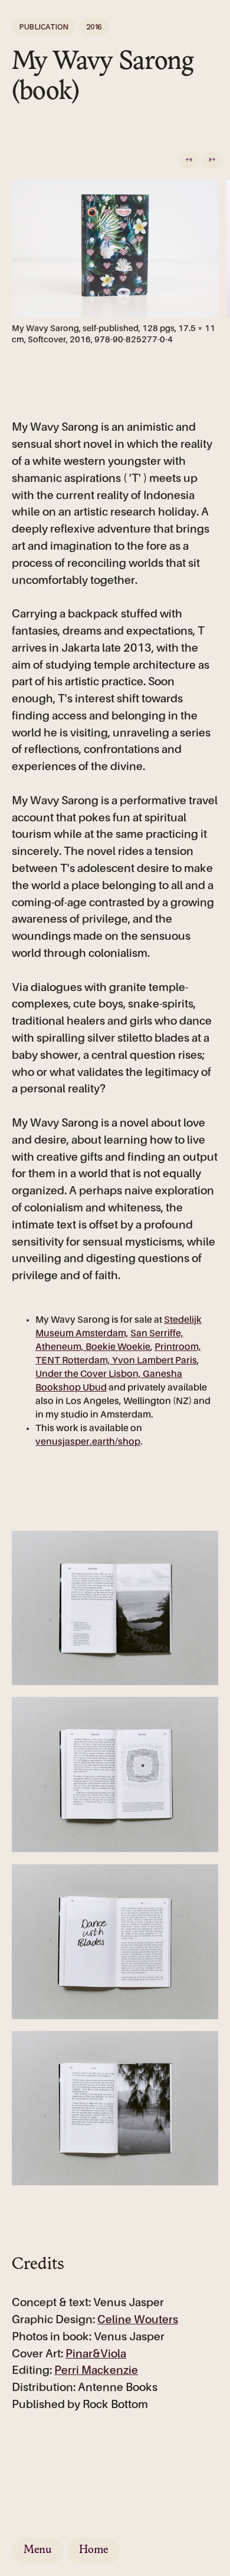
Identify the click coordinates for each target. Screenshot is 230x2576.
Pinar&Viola (96, 2354)
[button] (189, 160)
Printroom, (178, 1348)
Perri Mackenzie (96, 2371)
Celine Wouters (138, 2320)
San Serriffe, (157, 1334)
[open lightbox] (115, 1608)
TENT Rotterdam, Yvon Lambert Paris (116, 1361)
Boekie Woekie (118, 1348)
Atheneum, (60, 1348)
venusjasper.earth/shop (88, 1442)
